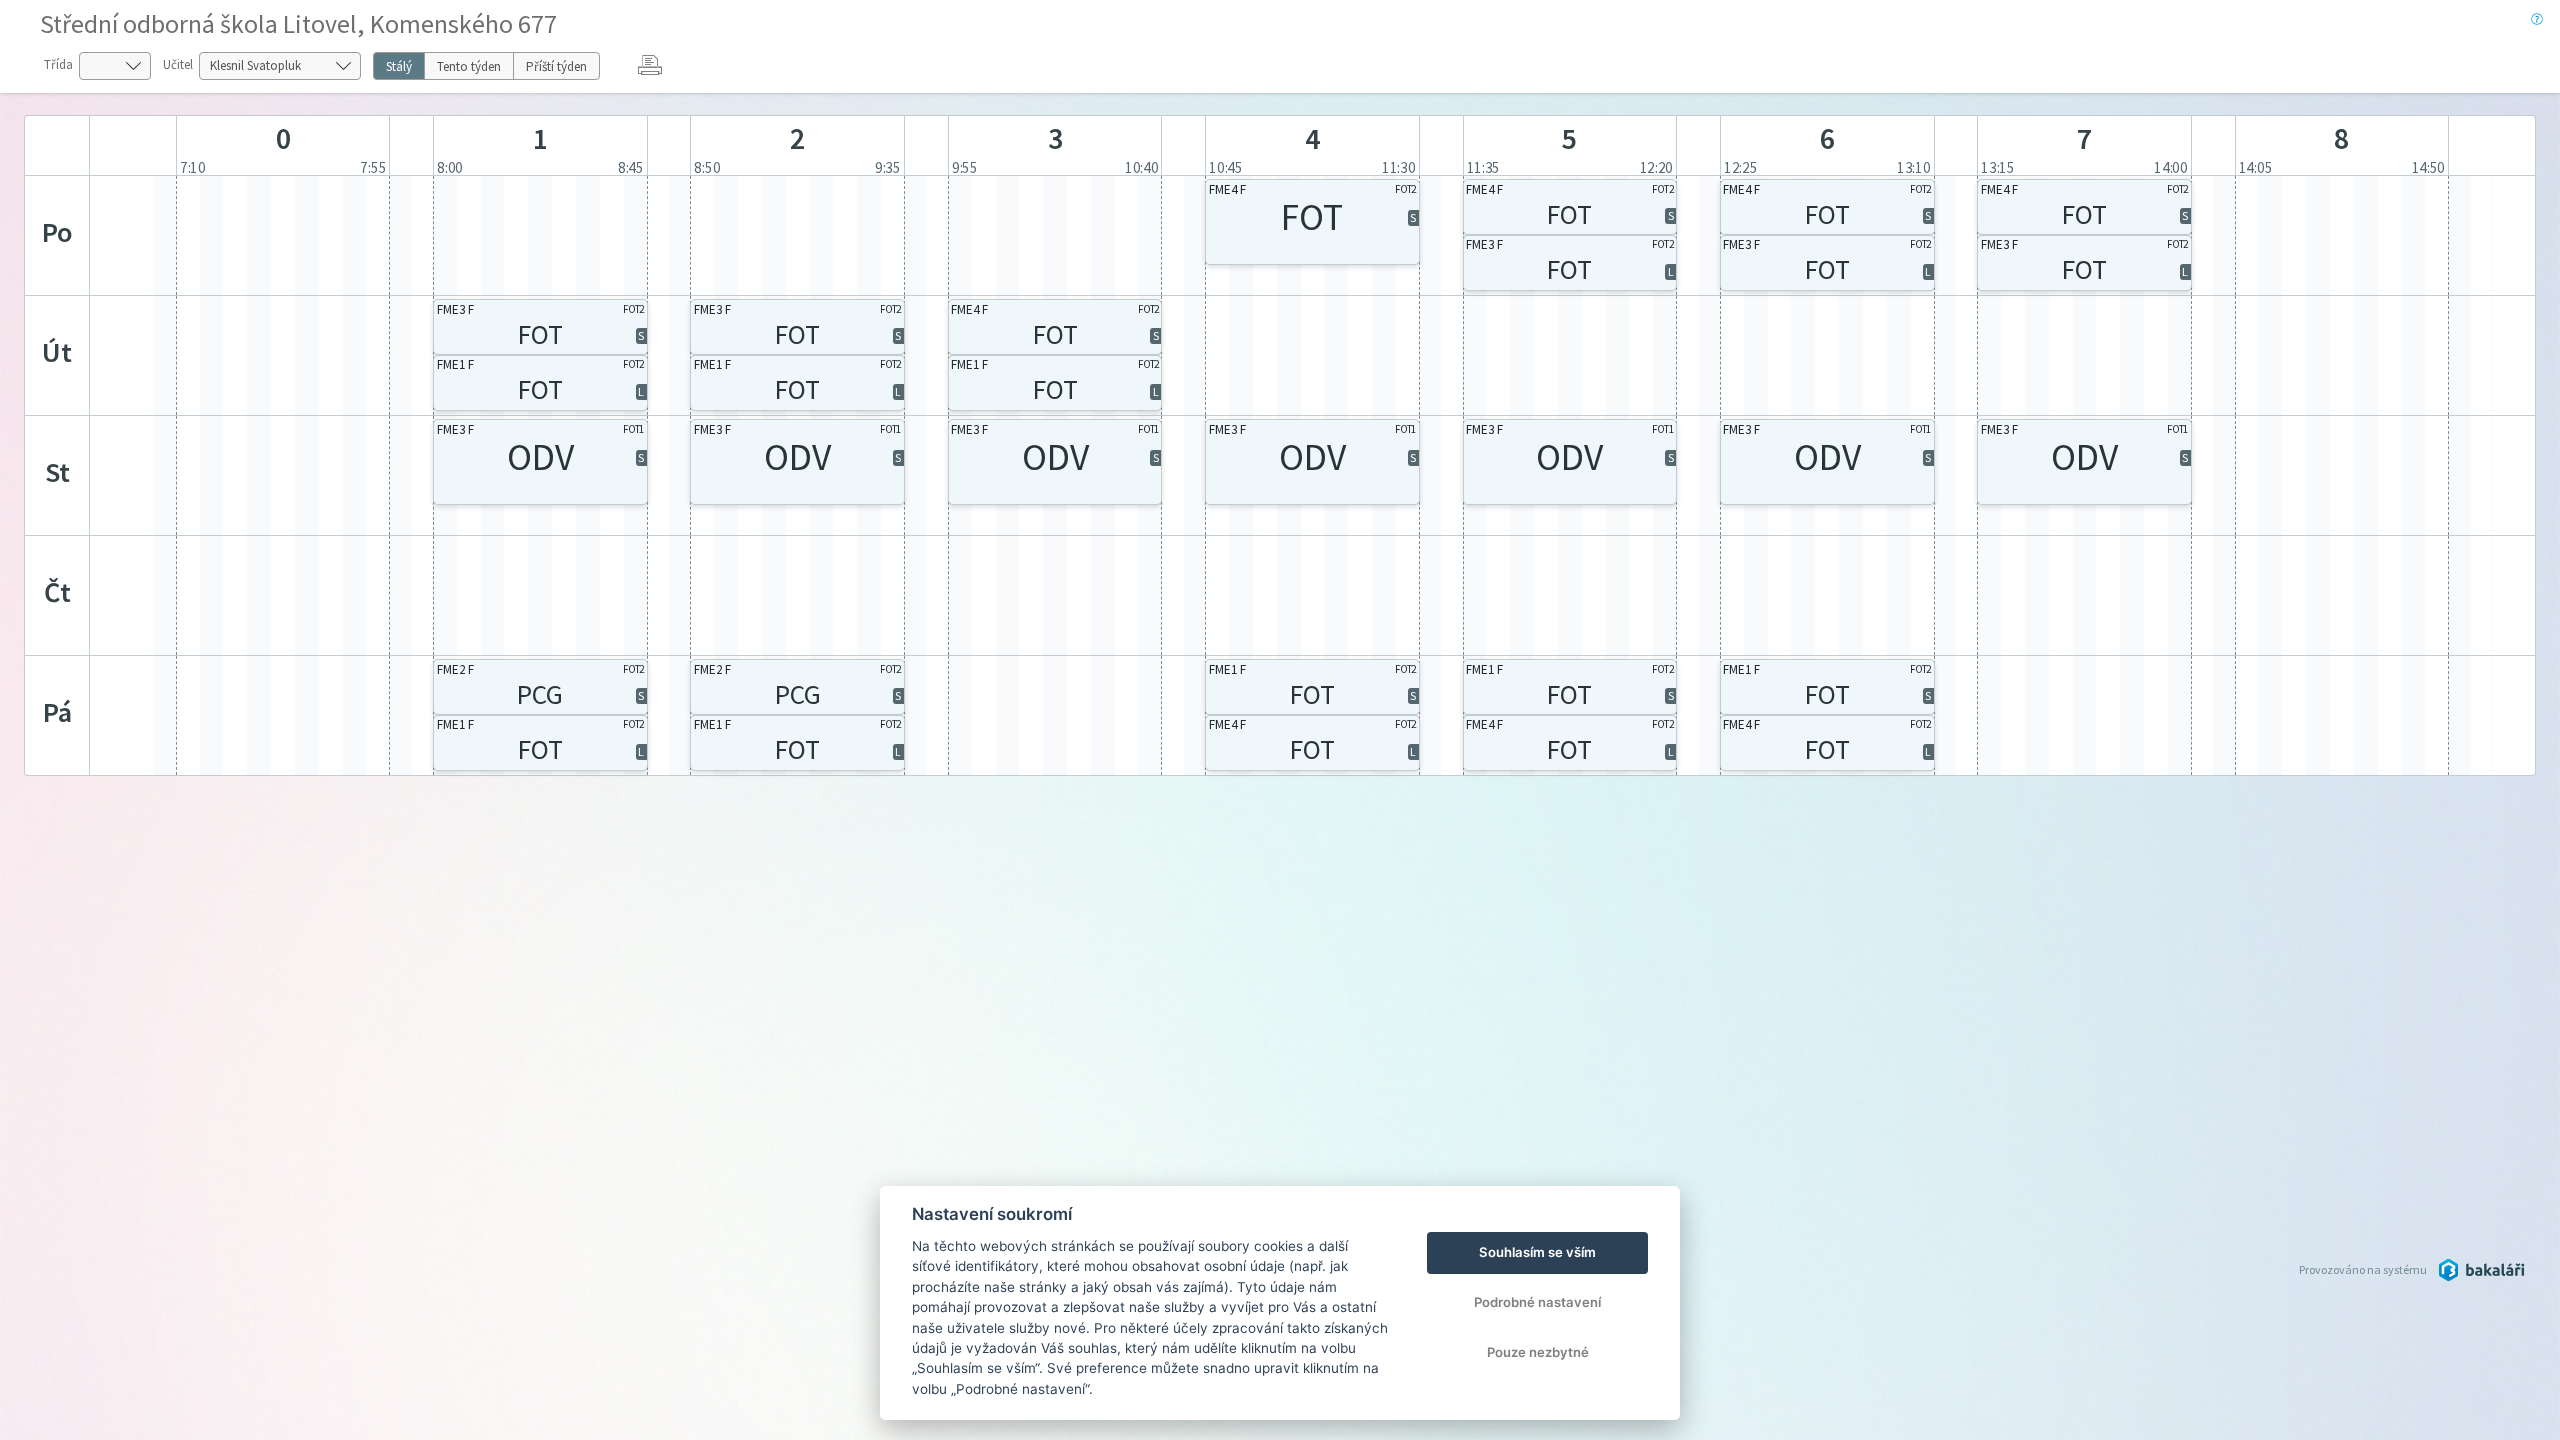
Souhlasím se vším (1537, 1252)
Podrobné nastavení (1537, 1302)
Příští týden (556, 66)
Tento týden (469, 66)
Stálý (399, 66)
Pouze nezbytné (1538, 1352)
